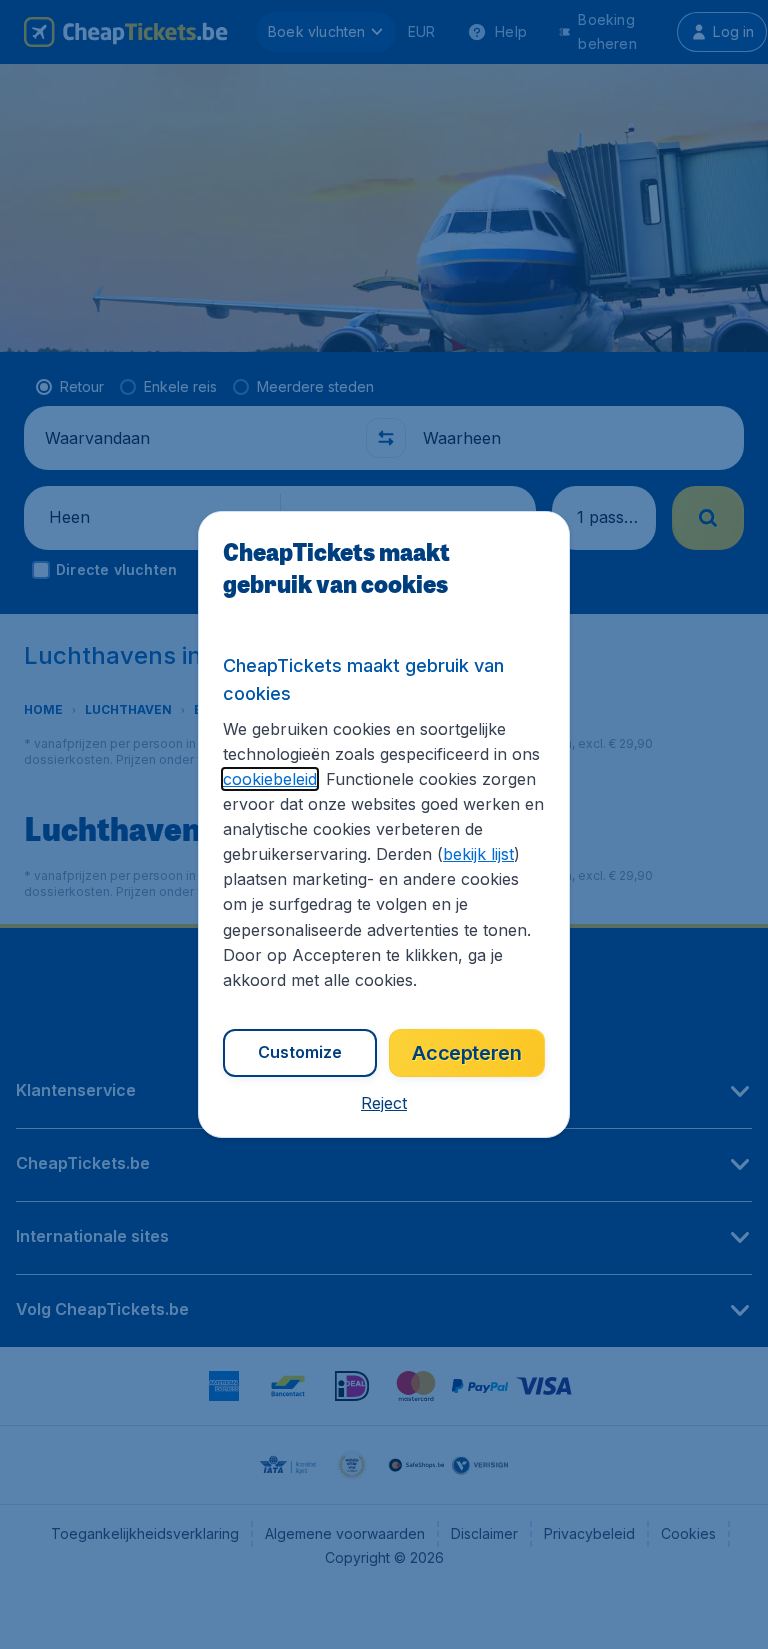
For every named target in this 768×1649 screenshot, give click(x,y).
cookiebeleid (270, 779)
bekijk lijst (478, 854)
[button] (384, 1103)
